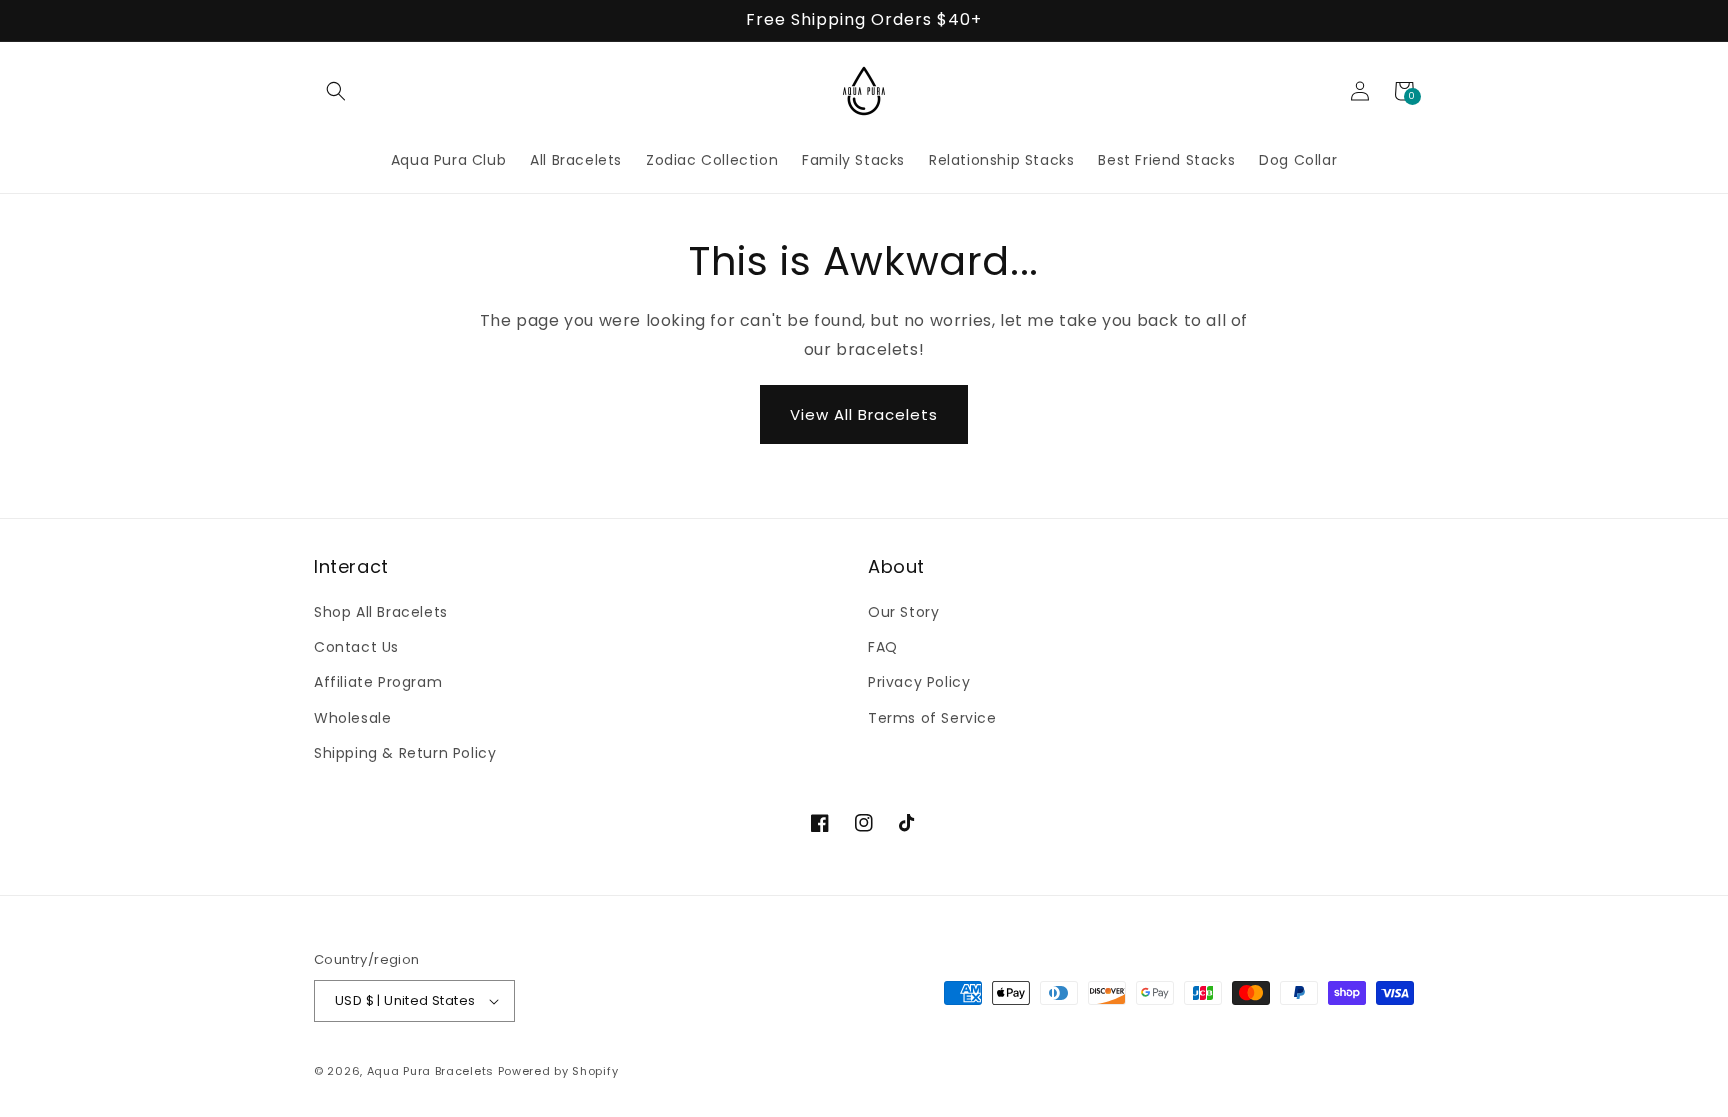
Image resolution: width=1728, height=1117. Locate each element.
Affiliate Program (378, 683)
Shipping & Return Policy (405, 753)
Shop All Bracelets (381, 612)
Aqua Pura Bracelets (430, 1071)
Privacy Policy (919, 683)
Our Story (903, 612)
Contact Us (356, 647)
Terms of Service (932, 718)
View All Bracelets (864, 414)
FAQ (883, 647)
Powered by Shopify (558, 1071)
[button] (336, 91)
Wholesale (352, 718)
